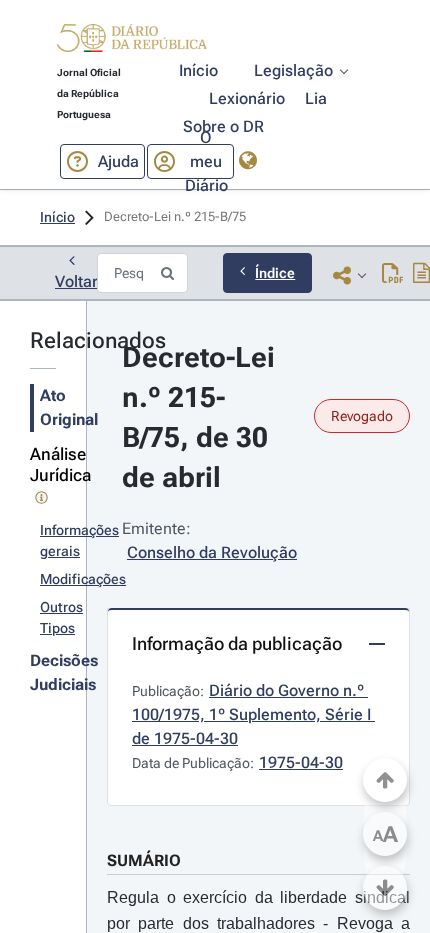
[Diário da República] (132, 42)
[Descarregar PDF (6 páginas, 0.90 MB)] (392, 275)
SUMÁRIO (144, 860)
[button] (132, 41)
